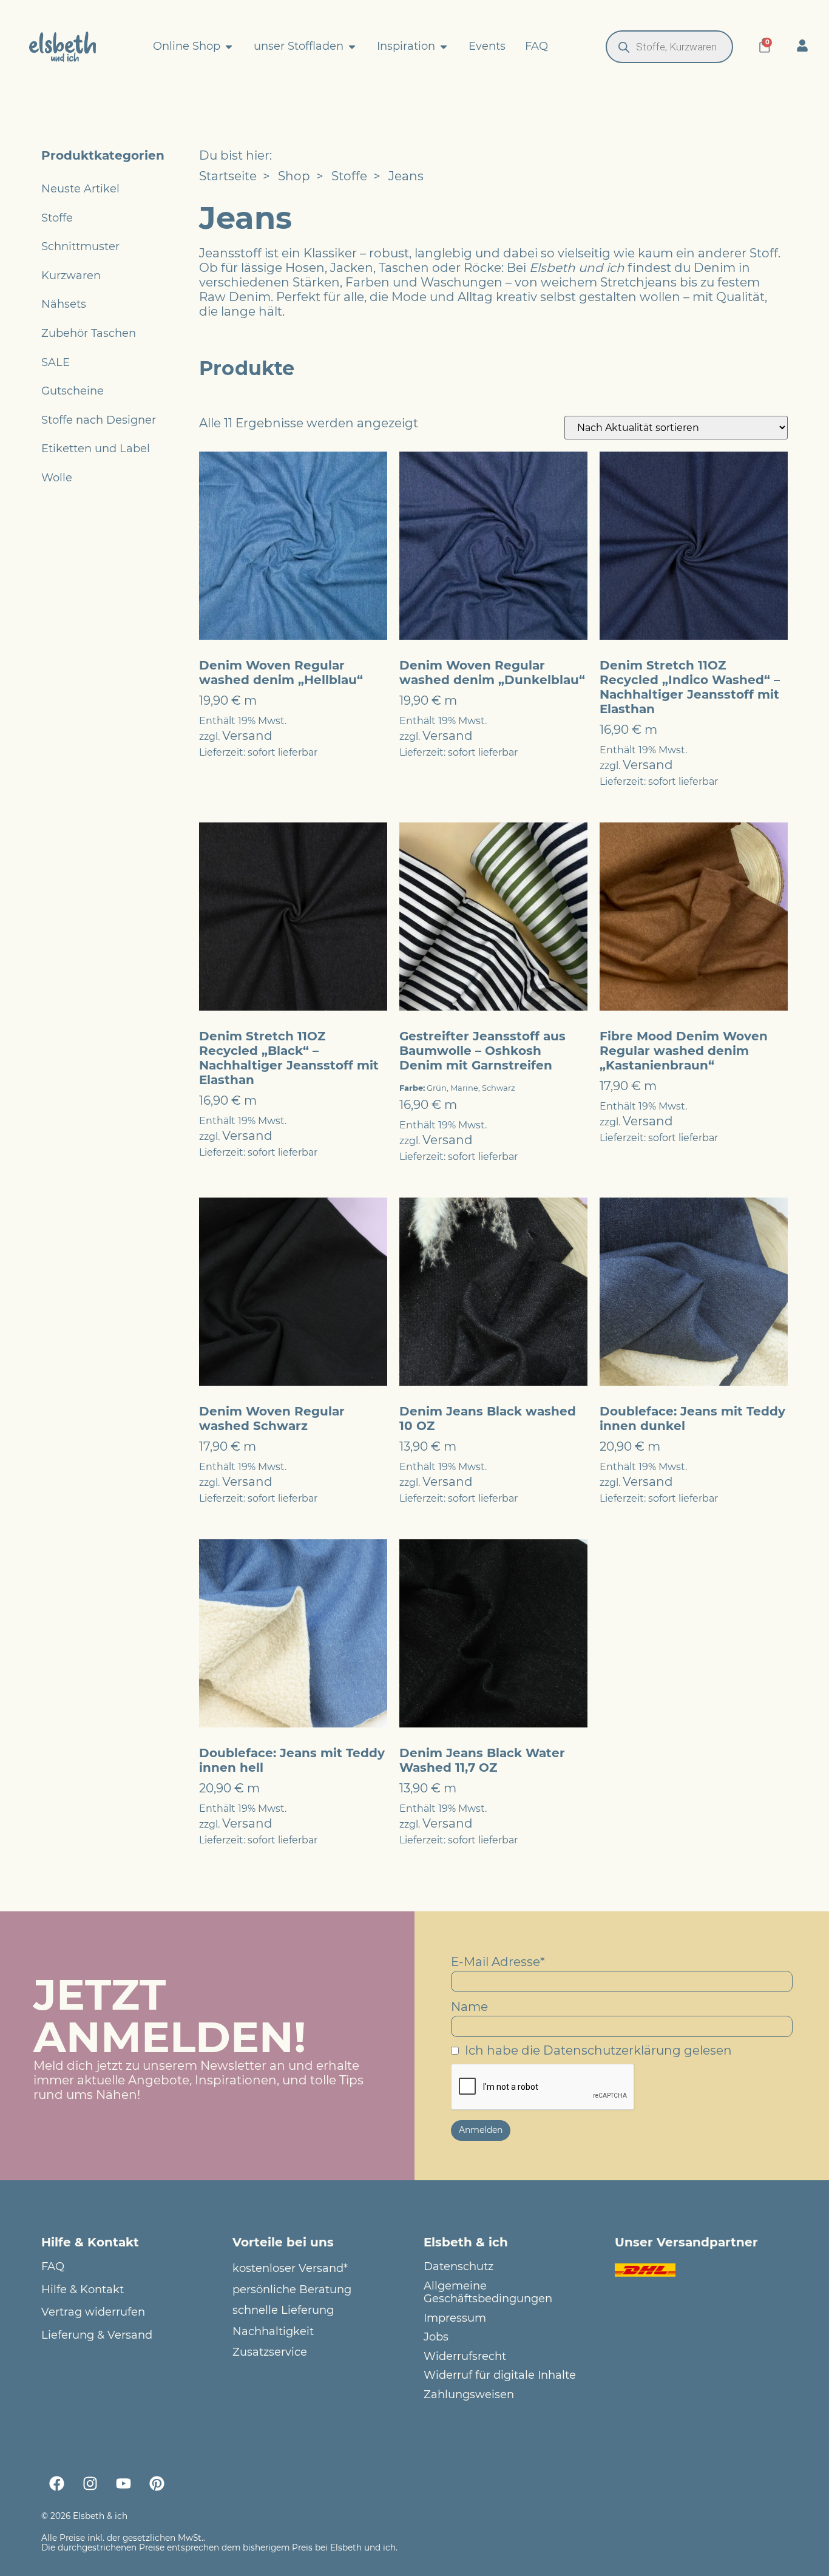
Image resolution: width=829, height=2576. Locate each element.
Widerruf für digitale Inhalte (500, 2375)
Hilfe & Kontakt (83, 2290)
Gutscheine (73, 391)
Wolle (57, 478)
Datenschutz (458, 2267)
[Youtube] (123, 2484)
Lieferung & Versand (97, 2335)
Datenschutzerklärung (612, 2050)
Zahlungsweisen (469, 2395)
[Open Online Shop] (229, 47)
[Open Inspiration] (444, 47)
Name (469, 2007)
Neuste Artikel (80, 189)
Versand (247, 736)
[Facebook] (56, 2484)
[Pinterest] (157, 2484)
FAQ (53, 2267)
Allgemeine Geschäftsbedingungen (488, 2293)
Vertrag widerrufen (93, 2312)
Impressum (455, 2318)
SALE (56, 362)
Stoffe (57, 218)
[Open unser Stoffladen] (352, 47)
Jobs (436, 2337)
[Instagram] (90, 2484)
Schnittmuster (80, 246)
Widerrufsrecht (465, 2357)
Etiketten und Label (96, 449)
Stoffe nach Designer (99, 420)
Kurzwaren (71, 276)
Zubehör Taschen (89, 333)
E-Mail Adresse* (498, 1962)
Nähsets (64, 304)
